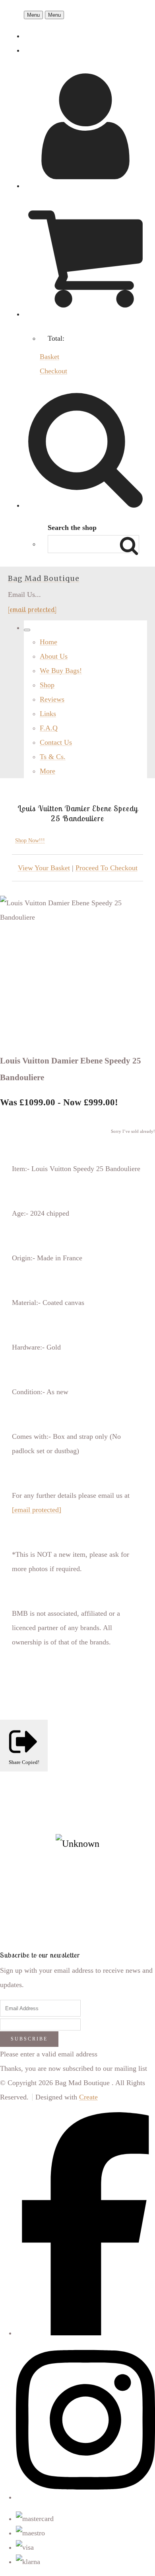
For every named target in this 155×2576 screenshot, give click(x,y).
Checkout (53, 371)
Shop (47, 685)
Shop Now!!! (30, 841)
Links (48, 714)
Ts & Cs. (53, 757)
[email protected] (32, 609)
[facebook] (85, 2333)
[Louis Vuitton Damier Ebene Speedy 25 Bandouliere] (14, 945)
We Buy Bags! (61, 671)
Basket (49, 357)
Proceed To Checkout (107, 868)
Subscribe (29, 2039)
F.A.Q (49, 728)
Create (88, 2097)
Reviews (52, 699)
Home (48, 642)
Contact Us (56, 742)
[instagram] (85, 2497)
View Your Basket (44, 868)
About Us (54, 656)
